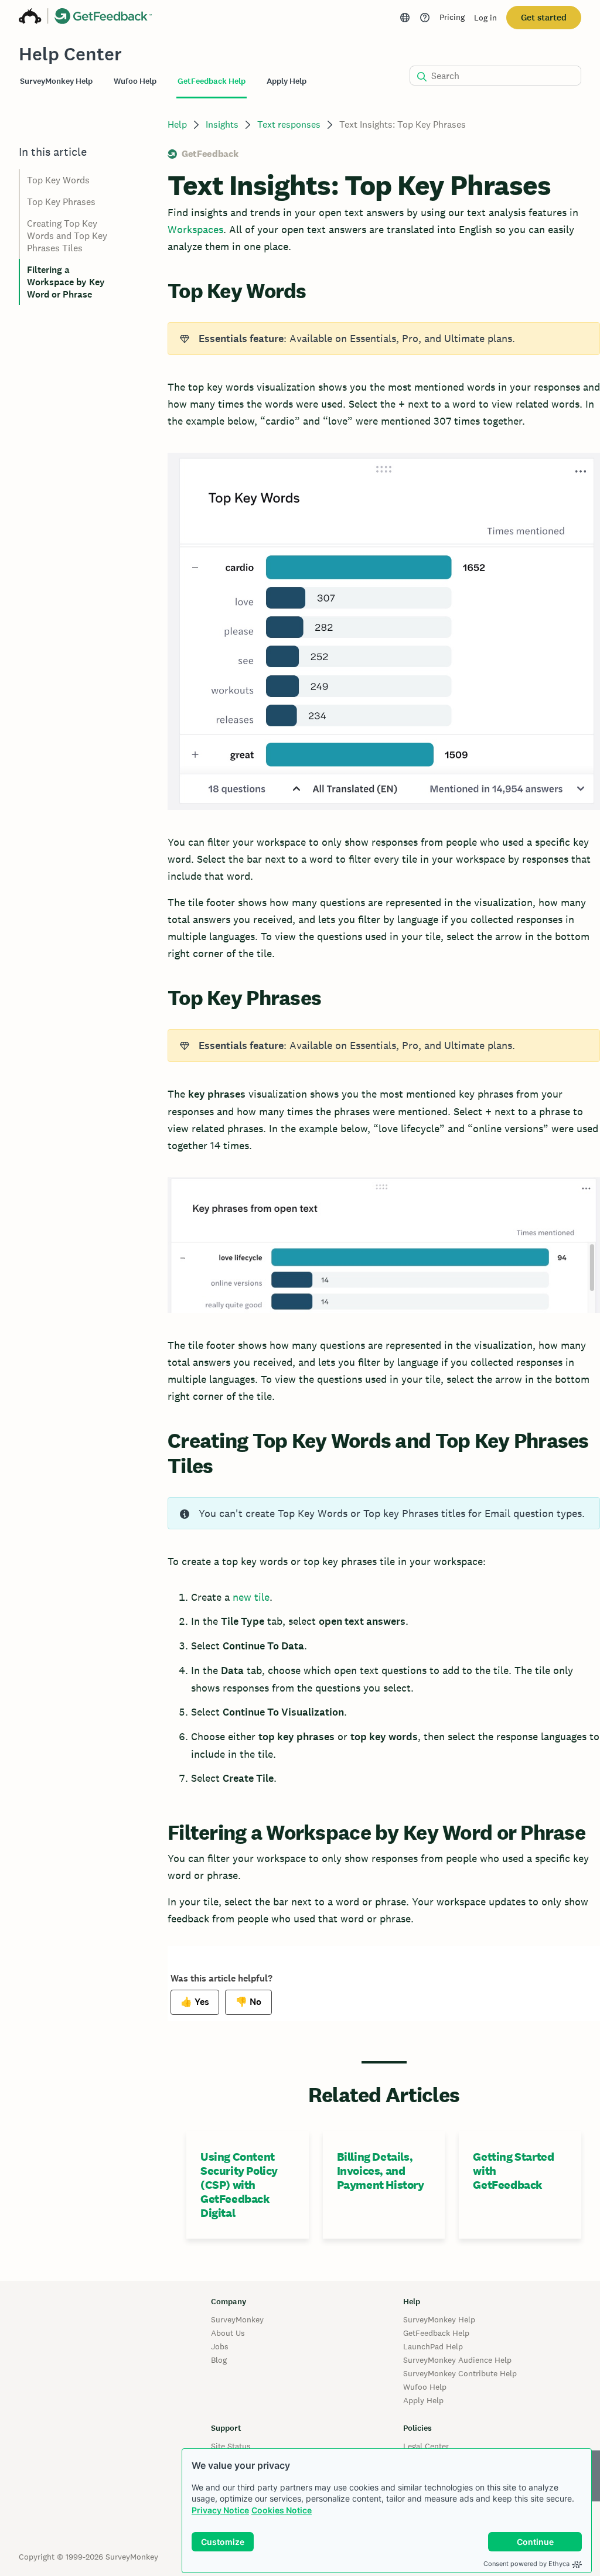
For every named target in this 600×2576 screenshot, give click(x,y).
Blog (219, 2360)
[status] (384, 339)
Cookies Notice (282, 2510)
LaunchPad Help (433, 2346)
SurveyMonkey (237, 2319)
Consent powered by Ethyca (526, 2564)
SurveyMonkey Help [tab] (56, 81)
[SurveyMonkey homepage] (30, 18)
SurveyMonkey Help (439, 2319)
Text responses (289, 124)
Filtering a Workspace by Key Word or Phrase (66, 282)
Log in (485, 18)
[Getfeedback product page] (103, 18)
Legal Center (426, 2446)
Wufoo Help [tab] (135, 81)
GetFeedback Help (436, 2333)
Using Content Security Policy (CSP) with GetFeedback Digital (239, 2185)
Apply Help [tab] (287, 81)
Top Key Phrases (61, 202)
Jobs (220, 2346)
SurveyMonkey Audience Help (457, 2360)
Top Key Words (58, 180)
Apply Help (423, 2400)
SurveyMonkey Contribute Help (460, 2373)
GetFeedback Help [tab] (212, 81)
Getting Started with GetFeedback (513, 2171)
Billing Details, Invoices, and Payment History (381, 2171)
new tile (251, 1597)
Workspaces (195, 229)
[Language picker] (405, 18)
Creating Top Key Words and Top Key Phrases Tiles (67, 236)
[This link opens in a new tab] (425, 18)
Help (177, 124)
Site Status (231, 2446)
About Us (228, 2333)
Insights (222, 124)
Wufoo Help (425, 2387)
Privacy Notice (220, 2510)
